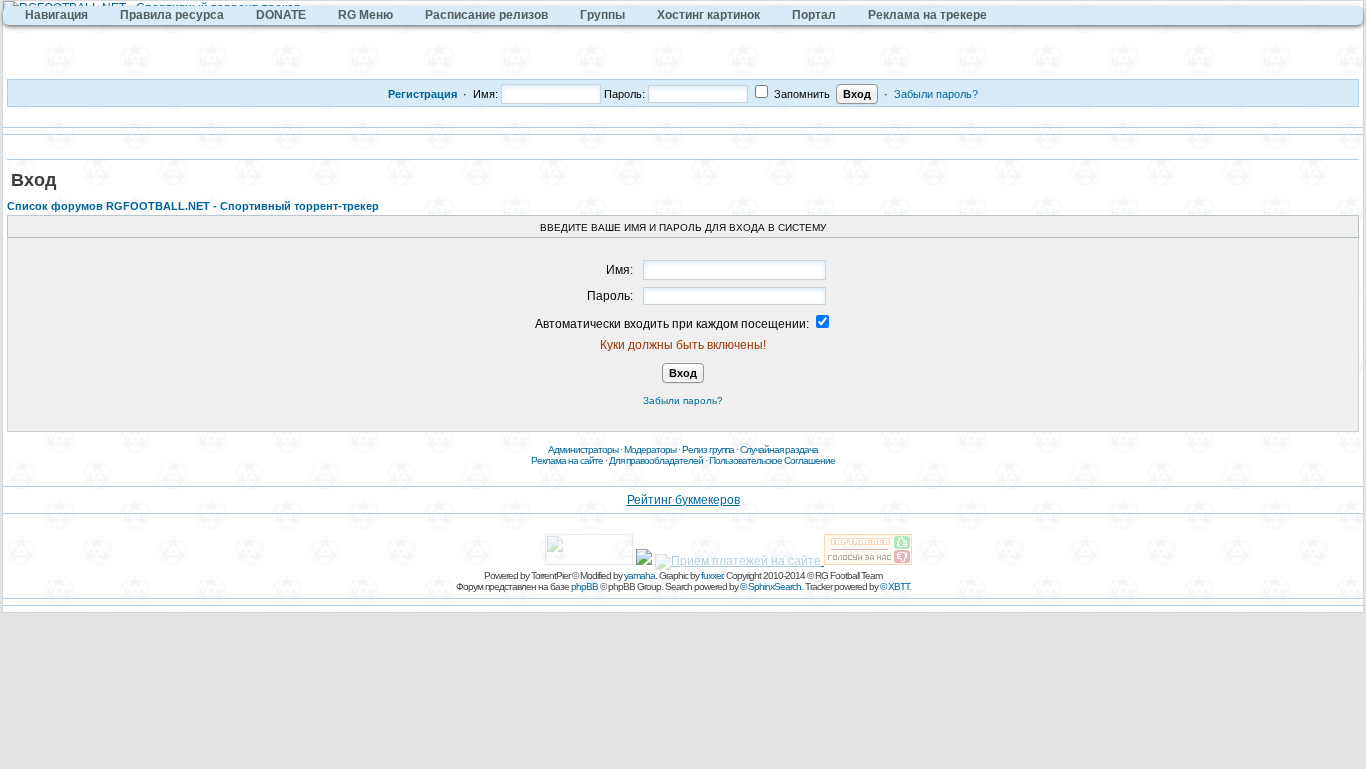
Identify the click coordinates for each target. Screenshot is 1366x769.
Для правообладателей (656, 460)
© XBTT (894, 586)
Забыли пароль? (936, 94)
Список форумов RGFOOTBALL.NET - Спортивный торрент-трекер (193, 206)
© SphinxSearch (770, 586)
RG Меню (365, 15)
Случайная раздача (779, 449)
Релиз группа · (711, 449)
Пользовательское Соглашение (772, 460)
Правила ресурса (172, 15)
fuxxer (711, 575)
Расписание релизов (486, 15)
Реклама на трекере (927, 15)
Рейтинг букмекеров (683, 500)
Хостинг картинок (708, 15)
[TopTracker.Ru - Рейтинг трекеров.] (868, 561)
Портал (814, 15)
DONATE (281, 15)
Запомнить (800, 94)
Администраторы (583, 449)
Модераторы (650, 449)
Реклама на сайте (567, 460)
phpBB (584, 586)
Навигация (56, 15)
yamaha (639, 575)
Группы (602, 15)
